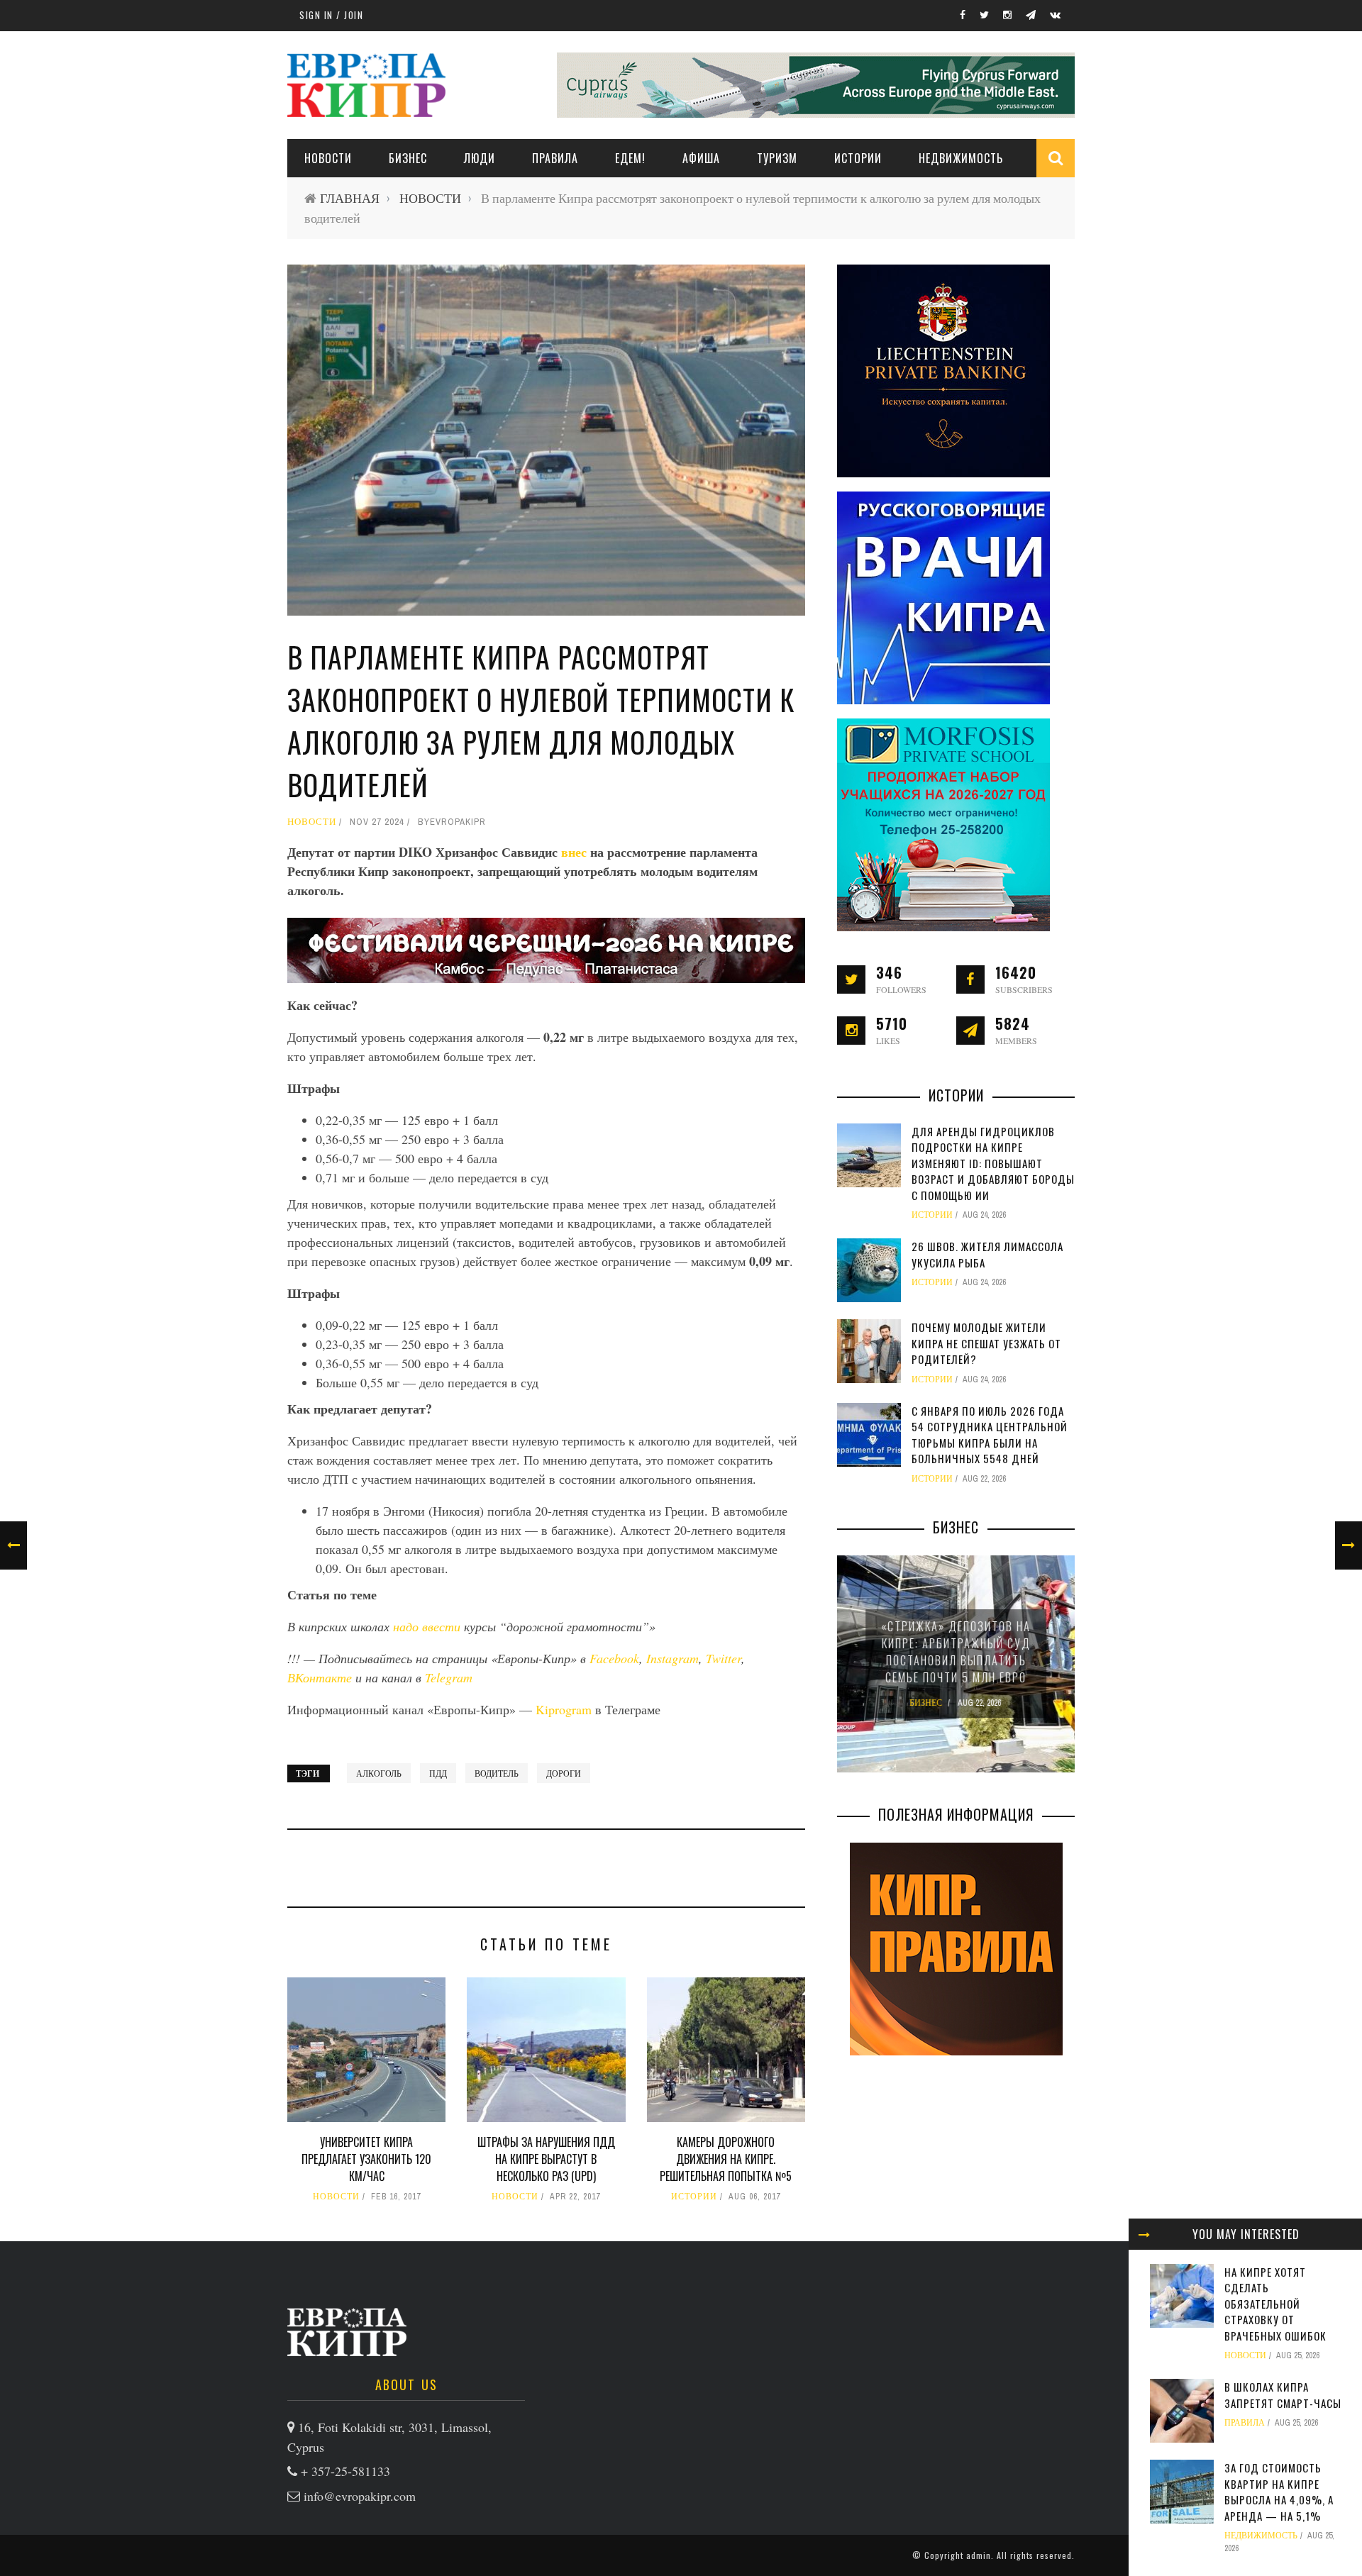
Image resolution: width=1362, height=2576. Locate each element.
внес (576, 852)
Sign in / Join (331, 15)
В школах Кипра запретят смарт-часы (1283, 2395)
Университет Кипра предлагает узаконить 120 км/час (366, 2159)
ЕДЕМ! (630, 158)
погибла (509, 1511)
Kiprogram (564, 1709)
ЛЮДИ (480, 158)
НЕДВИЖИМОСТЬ (961, 158)
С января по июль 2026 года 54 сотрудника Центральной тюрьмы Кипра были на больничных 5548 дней (990, 1435)
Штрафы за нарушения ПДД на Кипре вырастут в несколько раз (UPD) (546, 2159)
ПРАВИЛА (555, 158)
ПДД (438, 1773)
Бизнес (408, 158)
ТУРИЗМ (777, 158)
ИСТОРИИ (858, 158)
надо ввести (427, 1626)
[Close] (1144, 2234)
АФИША (701, 158)
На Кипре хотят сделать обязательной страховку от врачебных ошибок (1275, 2304)
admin (979, 2555)
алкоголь (379, 1773)
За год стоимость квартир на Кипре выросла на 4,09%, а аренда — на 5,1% (1279, 2492)
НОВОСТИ (328, 158)
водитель (497, 1773)
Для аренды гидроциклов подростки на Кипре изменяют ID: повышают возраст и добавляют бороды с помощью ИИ (993, 1163)
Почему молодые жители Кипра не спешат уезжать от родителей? (986, 1343)
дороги (564, 1773)
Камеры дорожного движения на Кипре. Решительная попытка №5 (726, 2159)
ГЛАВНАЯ (350, 198)
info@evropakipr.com (360, 2496)
